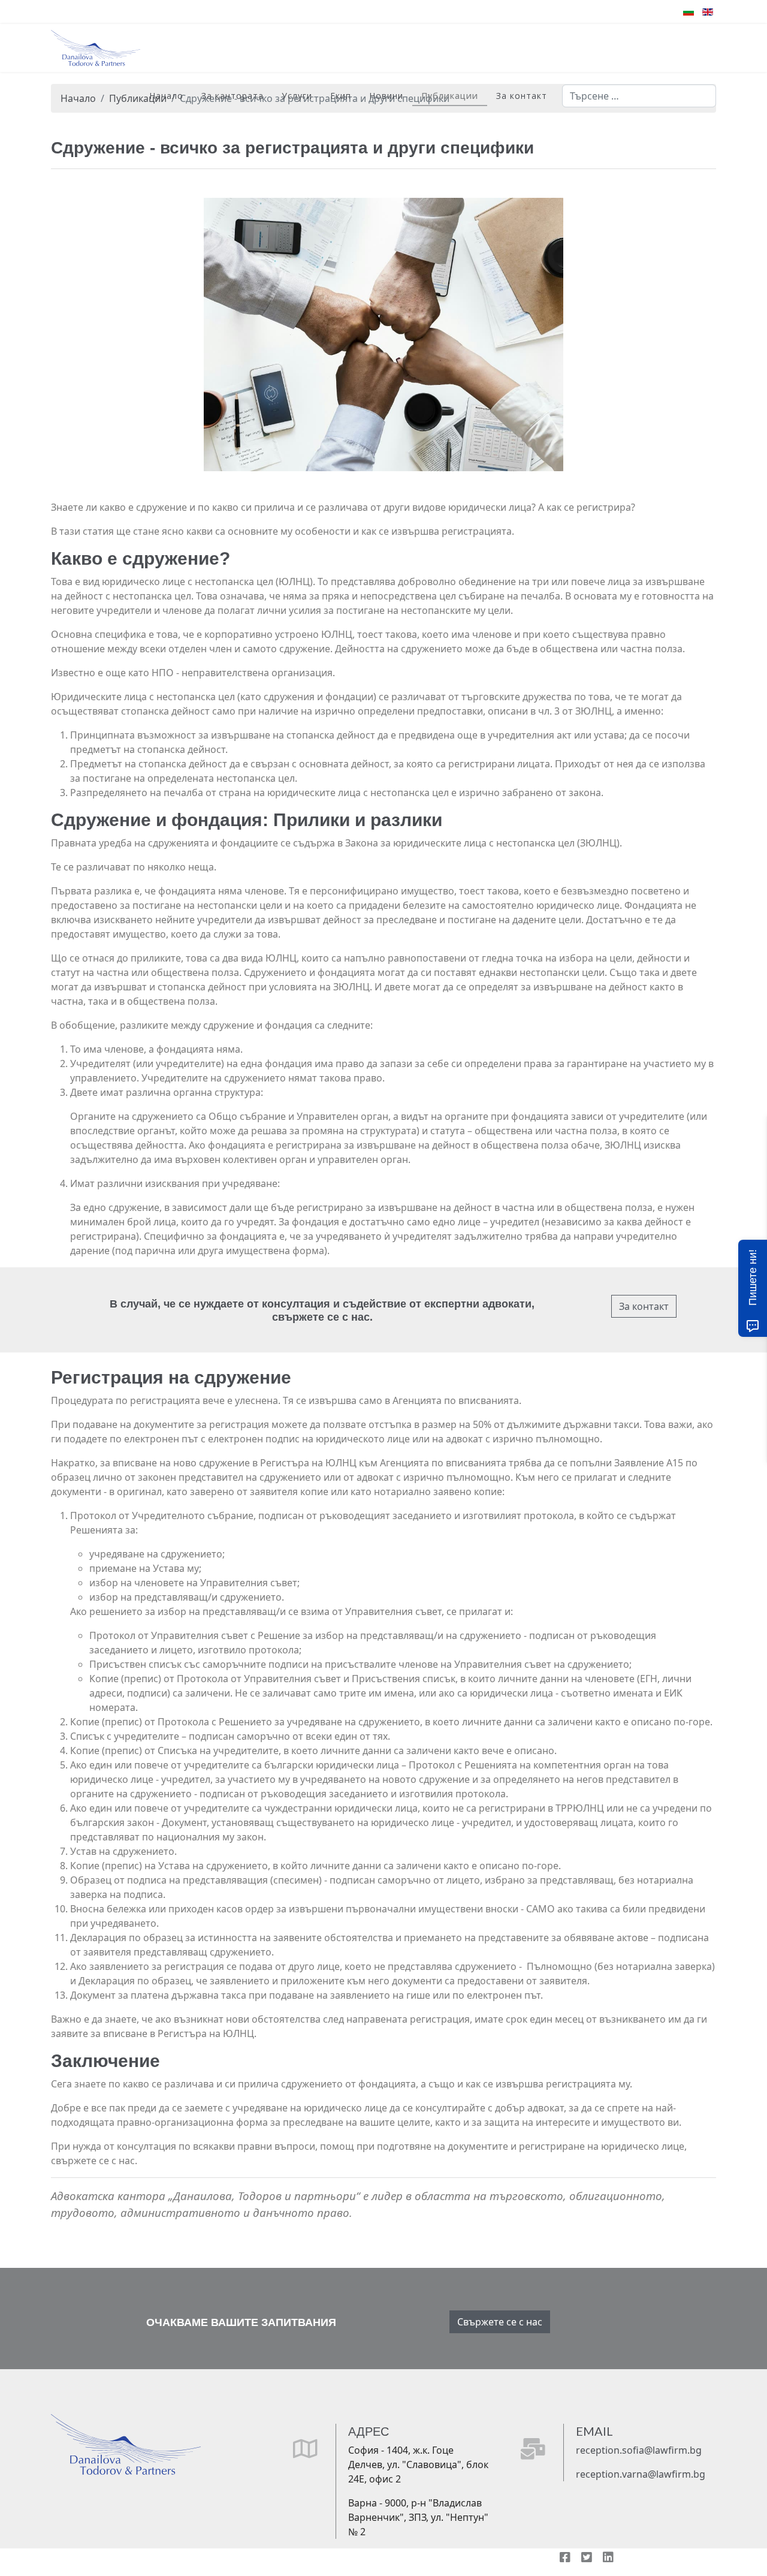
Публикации (450, 96)
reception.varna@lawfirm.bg (641, 2474)
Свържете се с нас (500, 2322)
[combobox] (639, 96)
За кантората (232, 96)
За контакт (522, 96)
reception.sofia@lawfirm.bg (639, 2450)
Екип (341, 96)
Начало (166, 96)
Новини (386, 96)
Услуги (297, 96)
